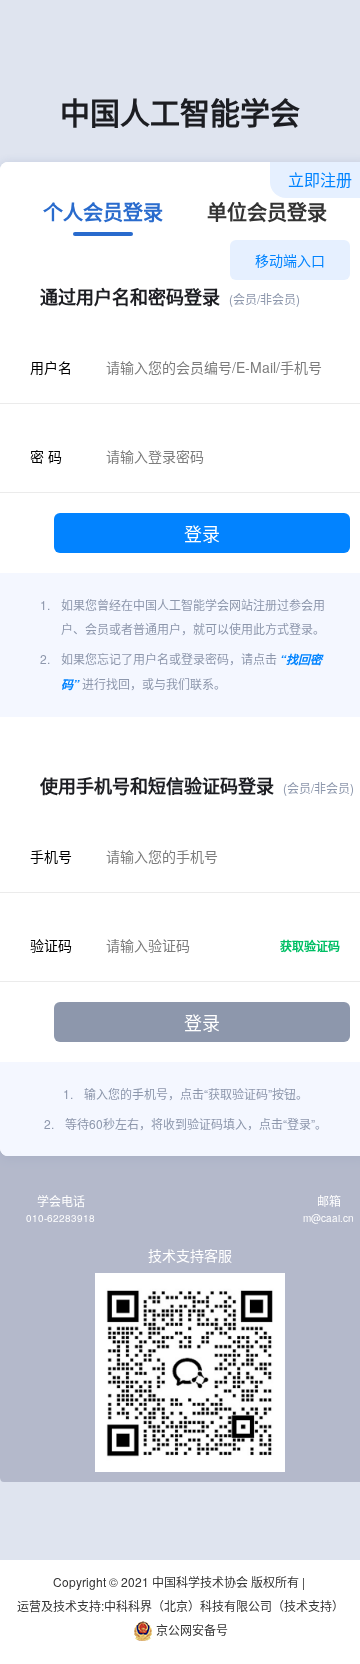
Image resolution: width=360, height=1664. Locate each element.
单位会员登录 (267, 214)
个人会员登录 (103, 214)
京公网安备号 (190, 1629)
